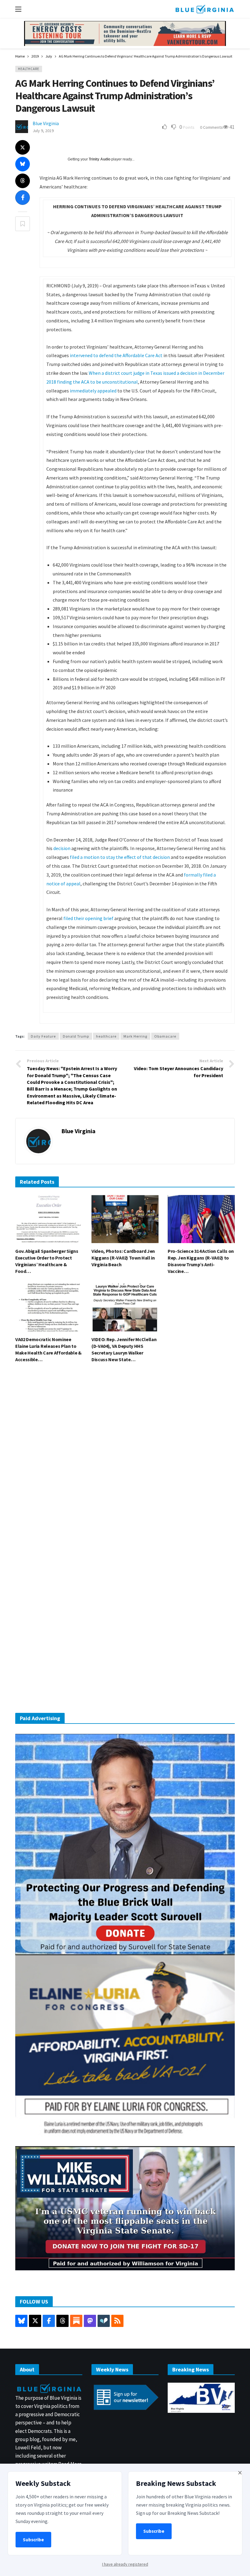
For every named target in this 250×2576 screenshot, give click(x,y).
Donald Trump (76, 1036)
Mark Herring (135, 1036)
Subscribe (33, 2540)
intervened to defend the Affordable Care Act (116, 355)
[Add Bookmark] (23, 224)
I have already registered (125, 2564)
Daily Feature (43, 1036)
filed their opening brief (88, 918)
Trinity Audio (100, 159)
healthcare (106, 1036)
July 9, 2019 (43, 131)
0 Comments (211, 127)
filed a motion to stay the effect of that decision (120, 857)
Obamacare (165, 1036)
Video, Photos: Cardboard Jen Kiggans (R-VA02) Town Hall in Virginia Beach (123, 1258)
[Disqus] (125, 1459)
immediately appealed (93, 391)
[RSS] (117, 2321)
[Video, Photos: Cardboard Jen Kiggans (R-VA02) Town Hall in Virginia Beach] (125, 1219)
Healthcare (29, 69)
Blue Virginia (46, 123)
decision (62, 848)
